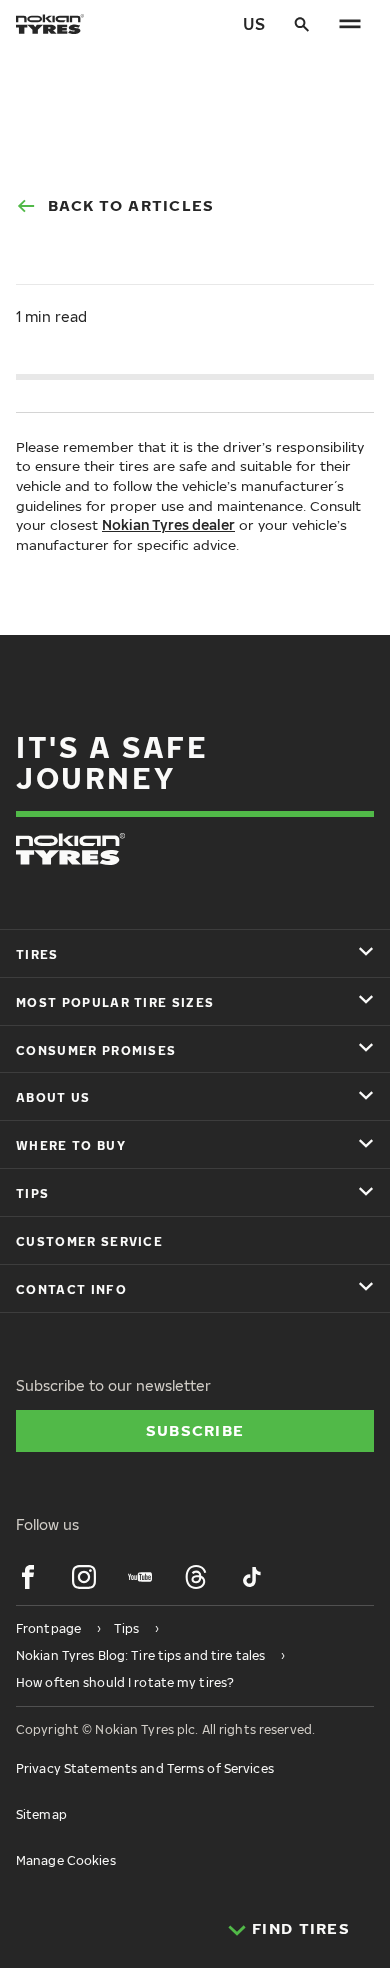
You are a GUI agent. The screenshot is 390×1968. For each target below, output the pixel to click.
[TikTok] (252, 1577)
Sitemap (41, 1814)
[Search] (302, 24)
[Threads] (196, 1577)
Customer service (89, 1241)
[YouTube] (140, 1577)
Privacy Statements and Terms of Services (145, 1768)
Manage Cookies (66, 1860)
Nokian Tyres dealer (168, 524)
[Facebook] (28, 1577)
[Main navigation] (350, 24)
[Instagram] (84, 1577)
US (254, 24)
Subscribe (195, 1430)
